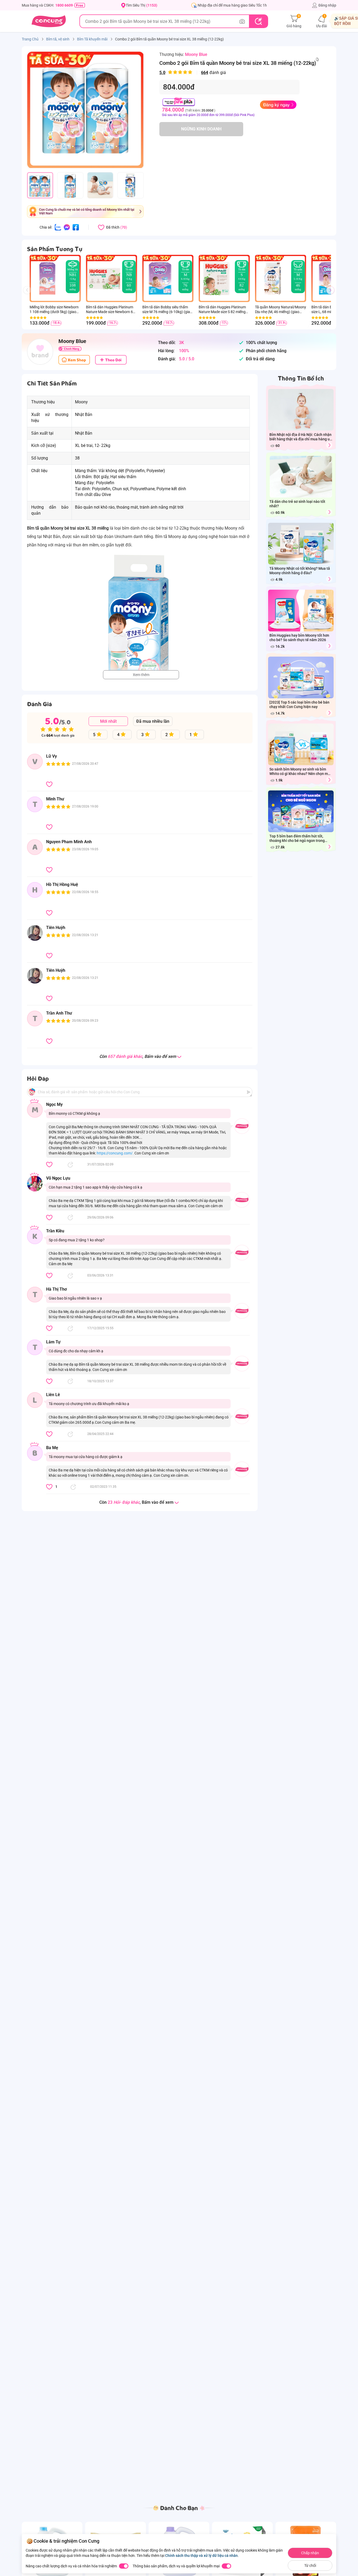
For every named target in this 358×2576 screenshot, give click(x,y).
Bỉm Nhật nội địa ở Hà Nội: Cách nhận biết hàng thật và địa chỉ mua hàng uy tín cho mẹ (300, 437)
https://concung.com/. (115, 1153)
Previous (29, 295)
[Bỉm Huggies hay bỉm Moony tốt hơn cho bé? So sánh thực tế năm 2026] (329, 646)
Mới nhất (108, 721)
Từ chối (310, 2566)
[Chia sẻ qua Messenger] (67, 227)
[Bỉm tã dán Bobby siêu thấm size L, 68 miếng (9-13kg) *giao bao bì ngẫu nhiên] (329, 278)
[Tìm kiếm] (258, 21)
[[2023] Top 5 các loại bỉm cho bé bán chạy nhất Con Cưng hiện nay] (329, 713)
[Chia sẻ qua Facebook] (76, 227)
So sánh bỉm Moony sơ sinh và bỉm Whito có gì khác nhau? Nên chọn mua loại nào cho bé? (301, 772)
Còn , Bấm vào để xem (138, 1057)
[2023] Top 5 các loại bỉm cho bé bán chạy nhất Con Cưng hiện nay (299, 704)
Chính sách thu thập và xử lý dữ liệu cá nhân (201, 2556)
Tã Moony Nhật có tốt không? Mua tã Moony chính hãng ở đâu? (300, 571)
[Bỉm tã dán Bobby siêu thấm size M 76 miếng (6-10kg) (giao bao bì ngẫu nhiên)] (160, 278)
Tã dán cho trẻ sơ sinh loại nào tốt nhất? (297, 504)
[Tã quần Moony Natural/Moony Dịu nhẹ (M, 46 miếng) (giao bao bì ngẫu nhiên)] (273, 278)
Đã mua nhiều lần (153, 721)
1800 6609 (64, 5)
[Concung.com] (49, 21)
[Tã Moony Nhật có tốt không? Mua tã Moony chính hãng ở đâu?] (329, 579)
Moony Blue (196, 54)
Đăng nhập (327, 5)
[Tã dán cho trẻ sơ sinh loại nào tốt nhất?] (329, 512)
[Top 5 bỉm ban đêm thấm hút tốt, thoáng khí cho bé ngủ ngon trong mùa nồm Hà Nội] (329, 847)
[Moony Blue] (40, 352)
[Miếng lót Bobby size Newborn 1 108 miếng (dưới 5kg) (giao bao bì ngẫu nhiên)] (47, 278)
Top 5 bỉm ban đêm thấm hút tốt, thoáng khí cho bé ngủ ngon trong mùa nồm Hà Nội (297, 839)
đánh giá (193, 73)
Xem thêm (141, 675)
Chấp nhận (310, 2553)
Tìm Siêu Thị (142, 5)
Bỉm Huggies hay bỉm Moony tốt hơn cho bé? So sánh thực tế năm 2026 (299, 638)
